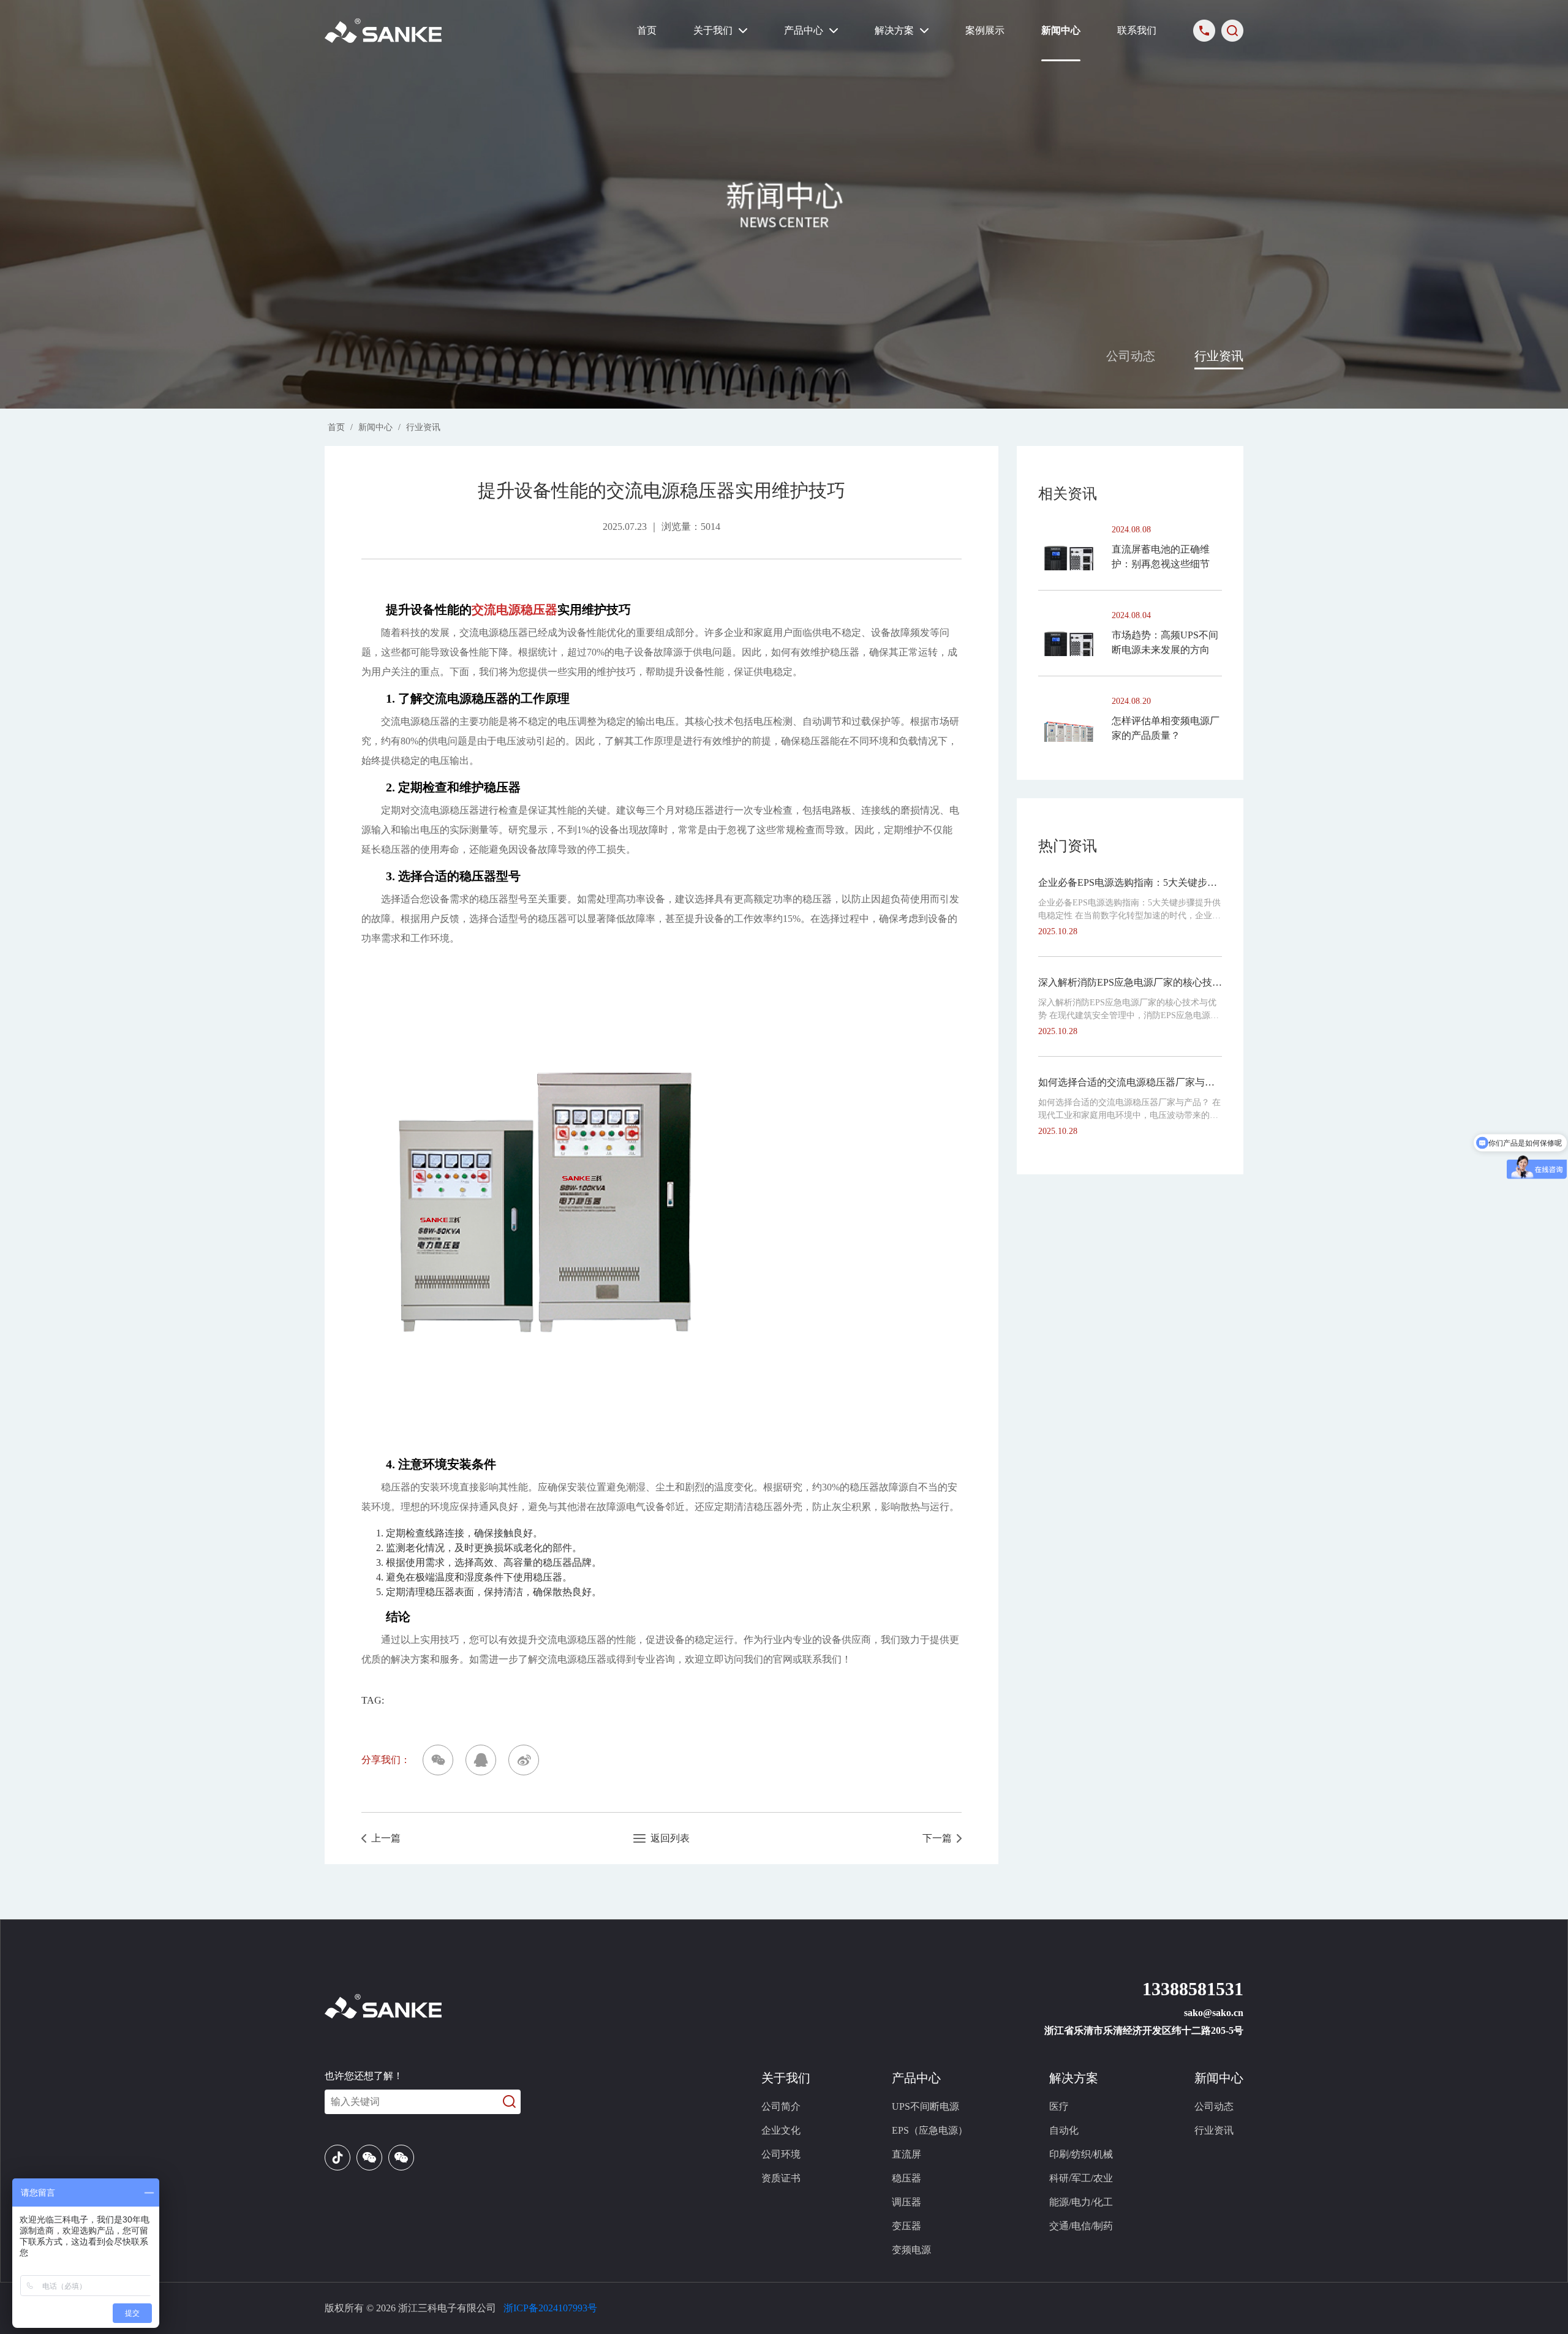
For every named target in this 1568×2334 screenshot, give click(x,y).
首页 (647, 30)
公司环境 (781, 2154)
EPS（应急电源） (930, 2130)
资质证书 (781, 2178)
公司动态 (1131, 356)
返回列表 (668, 1838)
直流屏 (907, 2154)
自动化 (1064, 2130)
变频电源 (911, 2250)
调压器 (907, 2202)
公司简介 (781, 2106)
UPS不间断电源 (925, 2106)
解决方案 (894, 30)
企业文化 (781, 2130)
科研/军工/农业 (1081, 2178)
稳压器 (907, 2178)
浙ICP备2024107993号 (550, 2308)
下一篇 (940, 1838)
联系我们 (1137, 30)
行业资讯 (1219, 356)
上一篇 (383, 1838)
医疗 (1059, 2106)
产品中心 (804, 30)
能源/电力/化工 (1081, 2202)
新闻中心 (1061, 30)
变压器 (907, 2226)
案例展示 (985, 30)
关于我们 (713, 30)
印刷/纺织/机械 (1081, 2154)
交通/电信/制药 (1081, 2226)
